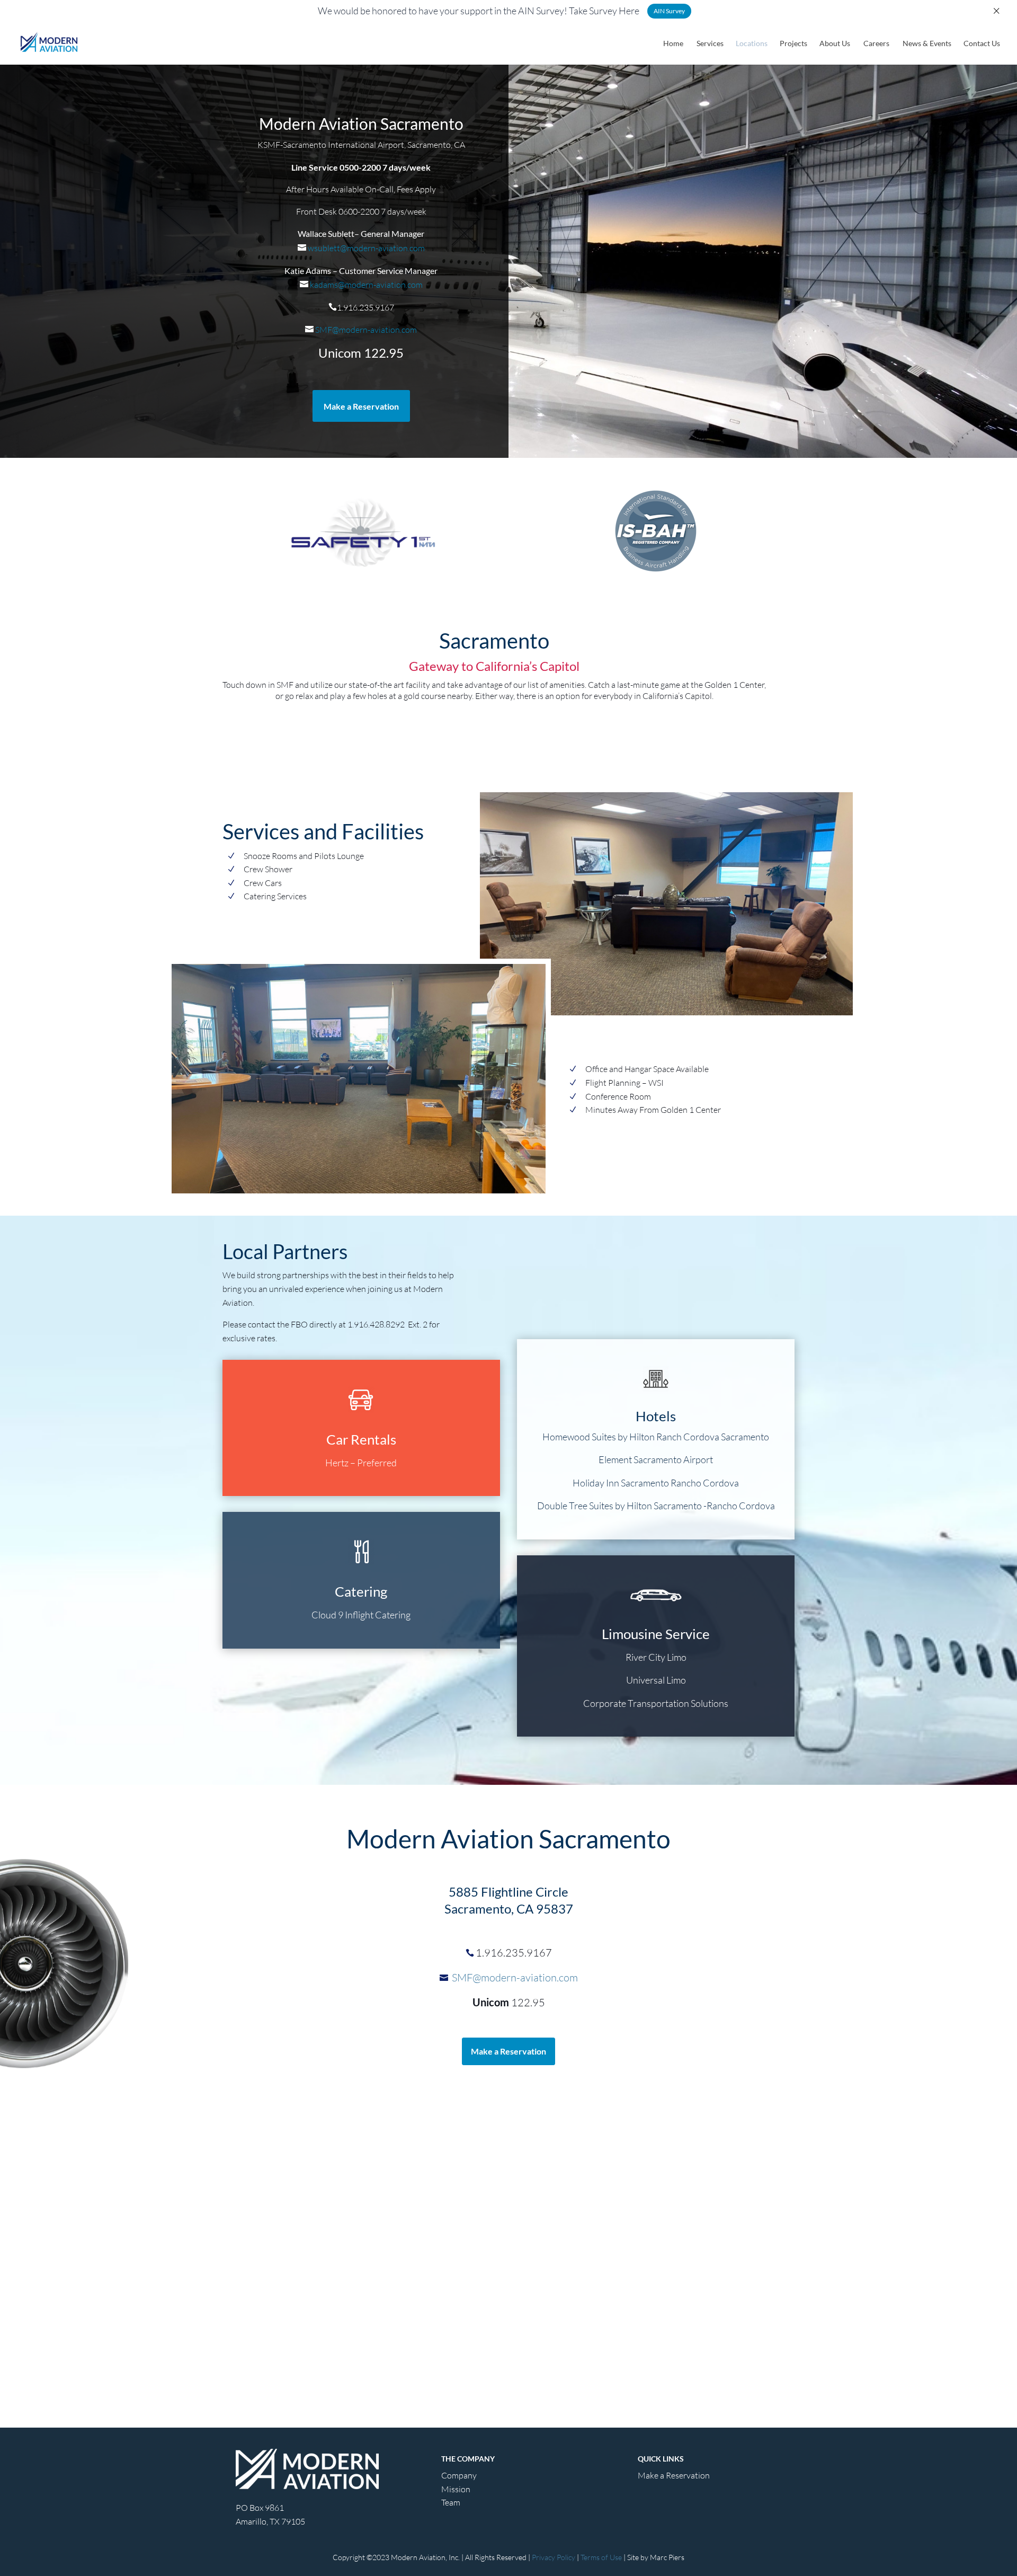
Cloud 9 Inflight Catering (361, 1615)
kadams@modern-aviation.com (365, 285)
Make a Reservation (361, 406)
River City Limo (656, 1657)
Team (451, 2502)
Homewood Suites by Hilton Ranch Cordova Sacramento (656, 1437)
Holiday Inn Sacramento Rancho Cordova (656, 1483)
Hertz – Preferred (361, 1463)
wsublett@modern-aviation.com (365, 248)
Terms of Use (601, 2557)
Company (459, 2475)
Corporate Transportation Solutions (656, 1703)
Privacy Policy (554, 2557)
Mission (456, 2489)
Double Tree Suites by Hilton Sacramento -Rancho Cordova (656, 1506)
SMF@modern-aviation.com (365, 330)
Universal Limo (656, 1680)
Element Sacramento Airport (656, 1459)
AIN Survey (669, 11)
